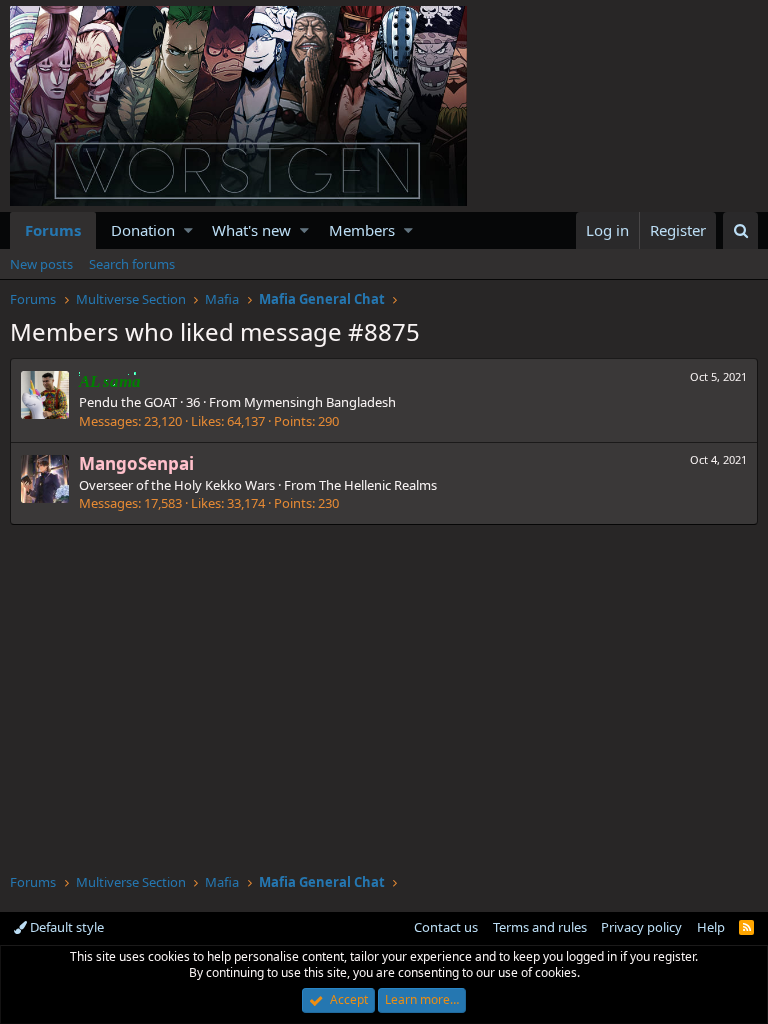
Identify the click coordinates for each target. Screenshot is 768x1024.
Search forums (132, 264)
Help (711, 927)
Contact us (446, 927)
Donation (143, 230)
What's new (251, 230)
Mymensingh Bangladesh (320, 402)
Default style (65, 927)
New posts (41, 264)
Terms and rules (540, 927)
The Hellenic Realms (378, 485)
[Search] (740, 230)
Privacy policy (641, 927)
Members (362, 230)
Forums (53, 230)
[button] (188, 230)
